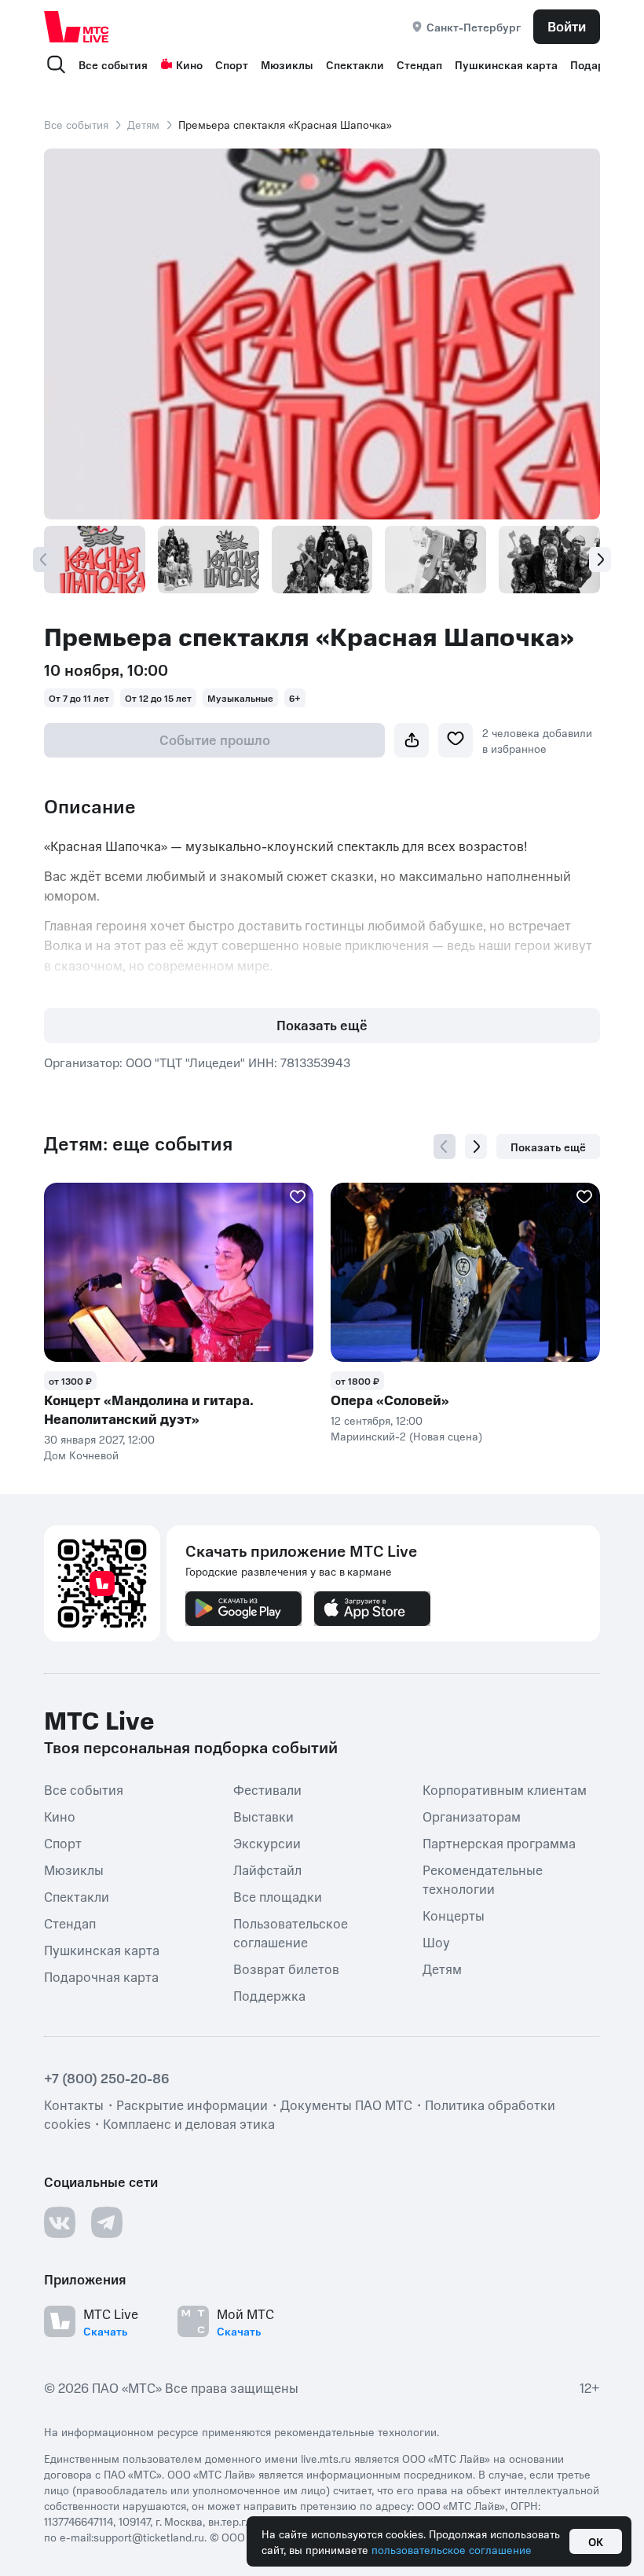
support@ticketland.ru (149, 2537)
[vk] (60, 2222)
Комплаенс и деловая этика (189, 2123)
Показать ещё (322, 1025)
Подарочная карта (101, 1976)
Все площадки (278, 1896)
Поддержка (269, 1995)
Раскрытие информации (192, 2104)
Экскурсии (267, 1843)
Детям (143, 124)
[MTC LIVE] (77, 26)
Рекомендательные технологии (483, 1879)
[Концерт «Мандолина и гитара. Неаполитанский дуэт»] (179, 1273)
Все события (113, 64)
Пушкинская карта (506, 64)
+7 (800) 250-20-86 (107, 2078)
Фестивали (267, 1789)
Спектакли (355, 64)
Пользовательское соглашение (291, 1932)
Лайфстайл (267, 1870)
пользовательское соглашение (452, 2549)
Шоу (436, 1942)
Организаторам (472, 1816)
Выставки (263, 1816)
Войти (567, 26)
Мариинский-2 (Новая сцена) (406, 1436)
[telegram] (107, 2222)
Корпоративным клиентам (505, 1789)
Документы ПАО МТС (346, 2104)
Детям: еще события (138, 1143)
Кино (189, 64)
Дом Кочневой (81, 1455)
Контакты (74, 2104)
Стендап (419, 64)
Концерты (454, 1915)
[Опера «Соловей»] (465, 1273)
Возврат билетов (286, 1969)
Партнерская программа (499, 1843)
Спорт (232, 64)
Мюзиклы (287, 64)
